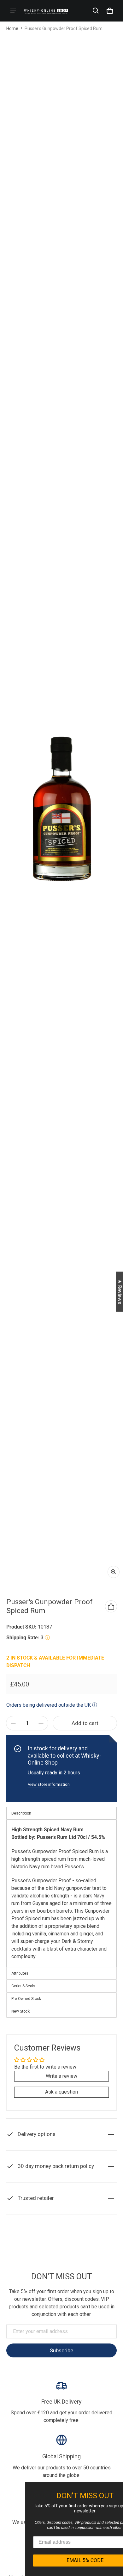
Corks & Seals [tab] (23, 1986)
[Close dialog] (117, 2487)
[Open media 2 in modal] (61, 809)
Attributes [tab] (20, 1973)
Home (12, 28)
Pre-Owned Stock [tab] (26, 1999)
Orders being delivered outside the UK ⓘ (52, 1705)
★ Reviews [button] (120, 1291)
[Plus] (41, 1723)
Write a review (61, 2076)
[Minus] (13, 1723)
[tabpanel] (61, 1893)
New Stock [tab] (20, 2011)
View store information (49, 1784)
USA (77, 2255)
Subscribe (61, 2350)
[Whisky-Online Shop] (46, 11)
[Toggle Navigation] (13, 11)
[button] (96, 11)
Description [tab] (21, 1813)
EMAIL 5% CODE (63, 2560)
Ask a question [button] (61, 2092)
